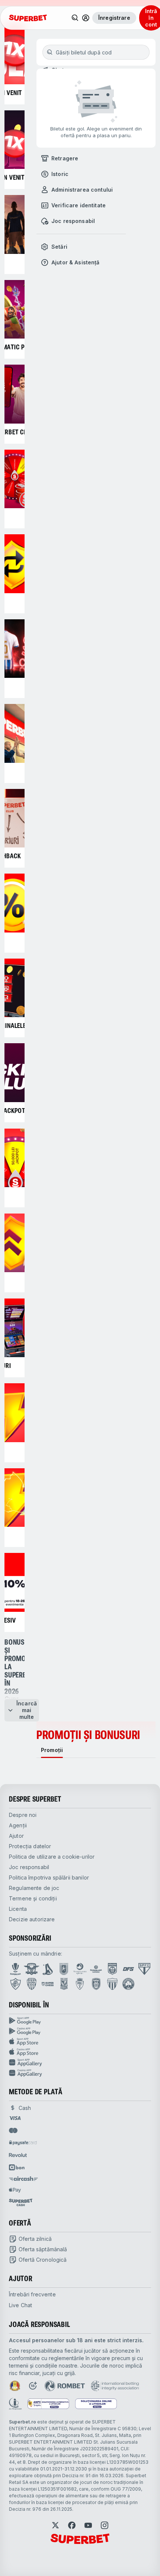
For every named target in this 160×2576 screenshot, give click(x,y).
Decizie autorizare (32, 1919)
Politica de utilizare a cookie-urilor (52, 1857)
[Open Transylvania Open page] (80, 1969)
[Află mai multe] (86, 18)
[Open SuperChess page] (48, 1984)
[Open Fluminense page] (16, 1984)
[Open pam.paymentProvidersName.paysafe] (23, 2143)
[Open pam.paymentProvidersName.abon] (17, 2167)
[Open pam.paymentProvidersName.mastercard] (13, 2130)
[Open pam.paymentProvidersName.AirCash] (23, 2179)
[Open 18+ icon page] (33, 2386)
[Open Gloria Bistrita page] (32, 1984)
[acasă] (28, 18)
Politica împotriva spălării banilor (49, 1877)
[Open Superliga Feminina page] (96, 1969)
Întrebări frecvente (32, 2294)
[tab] (52, 1750)
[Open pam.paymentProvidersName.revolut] (18, 2155)
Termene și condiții (33, 1898)
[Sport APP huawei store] (80, 2063)
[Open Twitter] (55, 2525)
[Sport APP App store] (80, 2042)
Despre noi (23, 1815)
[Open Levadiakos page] (112, 1984)
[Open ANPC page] (48, 2404)
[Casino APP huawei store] (80, 2073)
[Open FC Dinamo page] (48, 1969)
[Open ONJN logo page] (15, 2386)
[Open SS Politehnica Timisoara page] (80, 1984)
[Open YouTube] (88, 2525)
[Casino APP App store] (80, 2052)
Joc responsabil (29, 1867)
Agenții (18, 1825)
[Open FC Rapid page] (32, 1969)
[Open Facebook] (72, 2525)
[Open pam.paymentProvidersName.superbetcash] (21, 2202)
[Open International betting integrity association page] (115, 2386)
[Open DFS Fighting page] (128, 1969)
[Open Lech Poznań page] (64, 1984)
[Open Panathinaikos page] (128, 1984)
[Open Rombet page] (65, 2386)
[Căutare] (75, 18)
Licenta (18, 1909)
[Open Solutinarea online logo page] (96, 2404)
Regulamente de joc (34, 1888)
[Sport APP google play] (80, 2021)
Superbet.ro (23, 2422)
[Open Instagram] (105, 2525)
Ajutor (16, 1836)
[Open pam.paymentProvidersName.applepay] (15, 2190)
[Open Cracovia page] (64, 1969)
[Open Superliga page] (15, 1969)
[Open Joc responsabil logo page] (15, 2404)
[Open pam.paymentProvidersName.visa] (15, 2118)
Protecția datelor (30, 1846)
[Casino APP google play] (80, 2031)
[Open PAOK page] (96, 1984)
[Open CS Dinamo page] (112, 1969)
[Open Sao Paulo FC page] (144, 1969)
